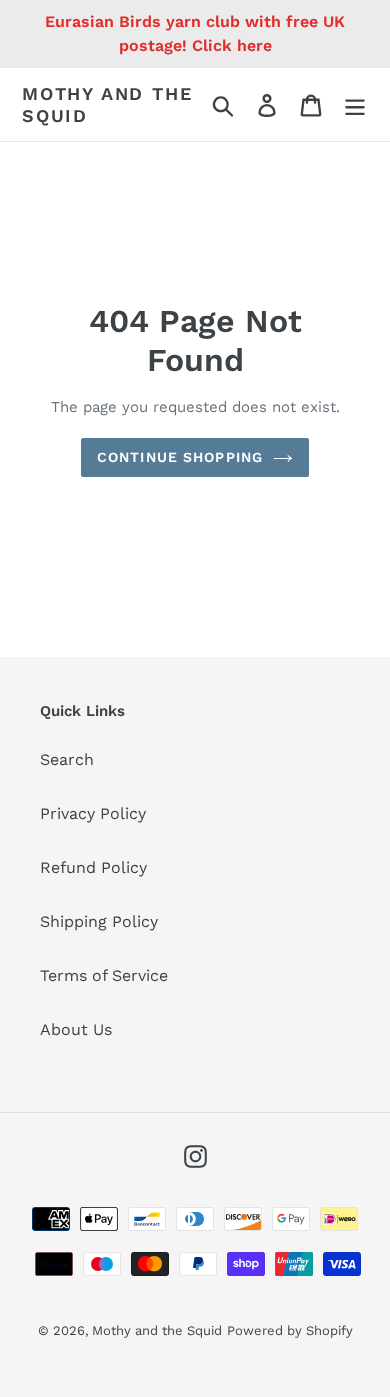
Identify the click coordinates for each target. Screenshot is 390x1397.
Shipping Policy (99, 921)
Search (67, 759)
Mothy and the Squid (107, 104)
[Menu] (355, 104)
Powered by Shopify (290, 1330)
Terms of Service (104, 975)
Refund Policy (93, 867)
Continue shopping (180, 457)
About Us (76, 1029)
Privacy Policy (93, 813)
